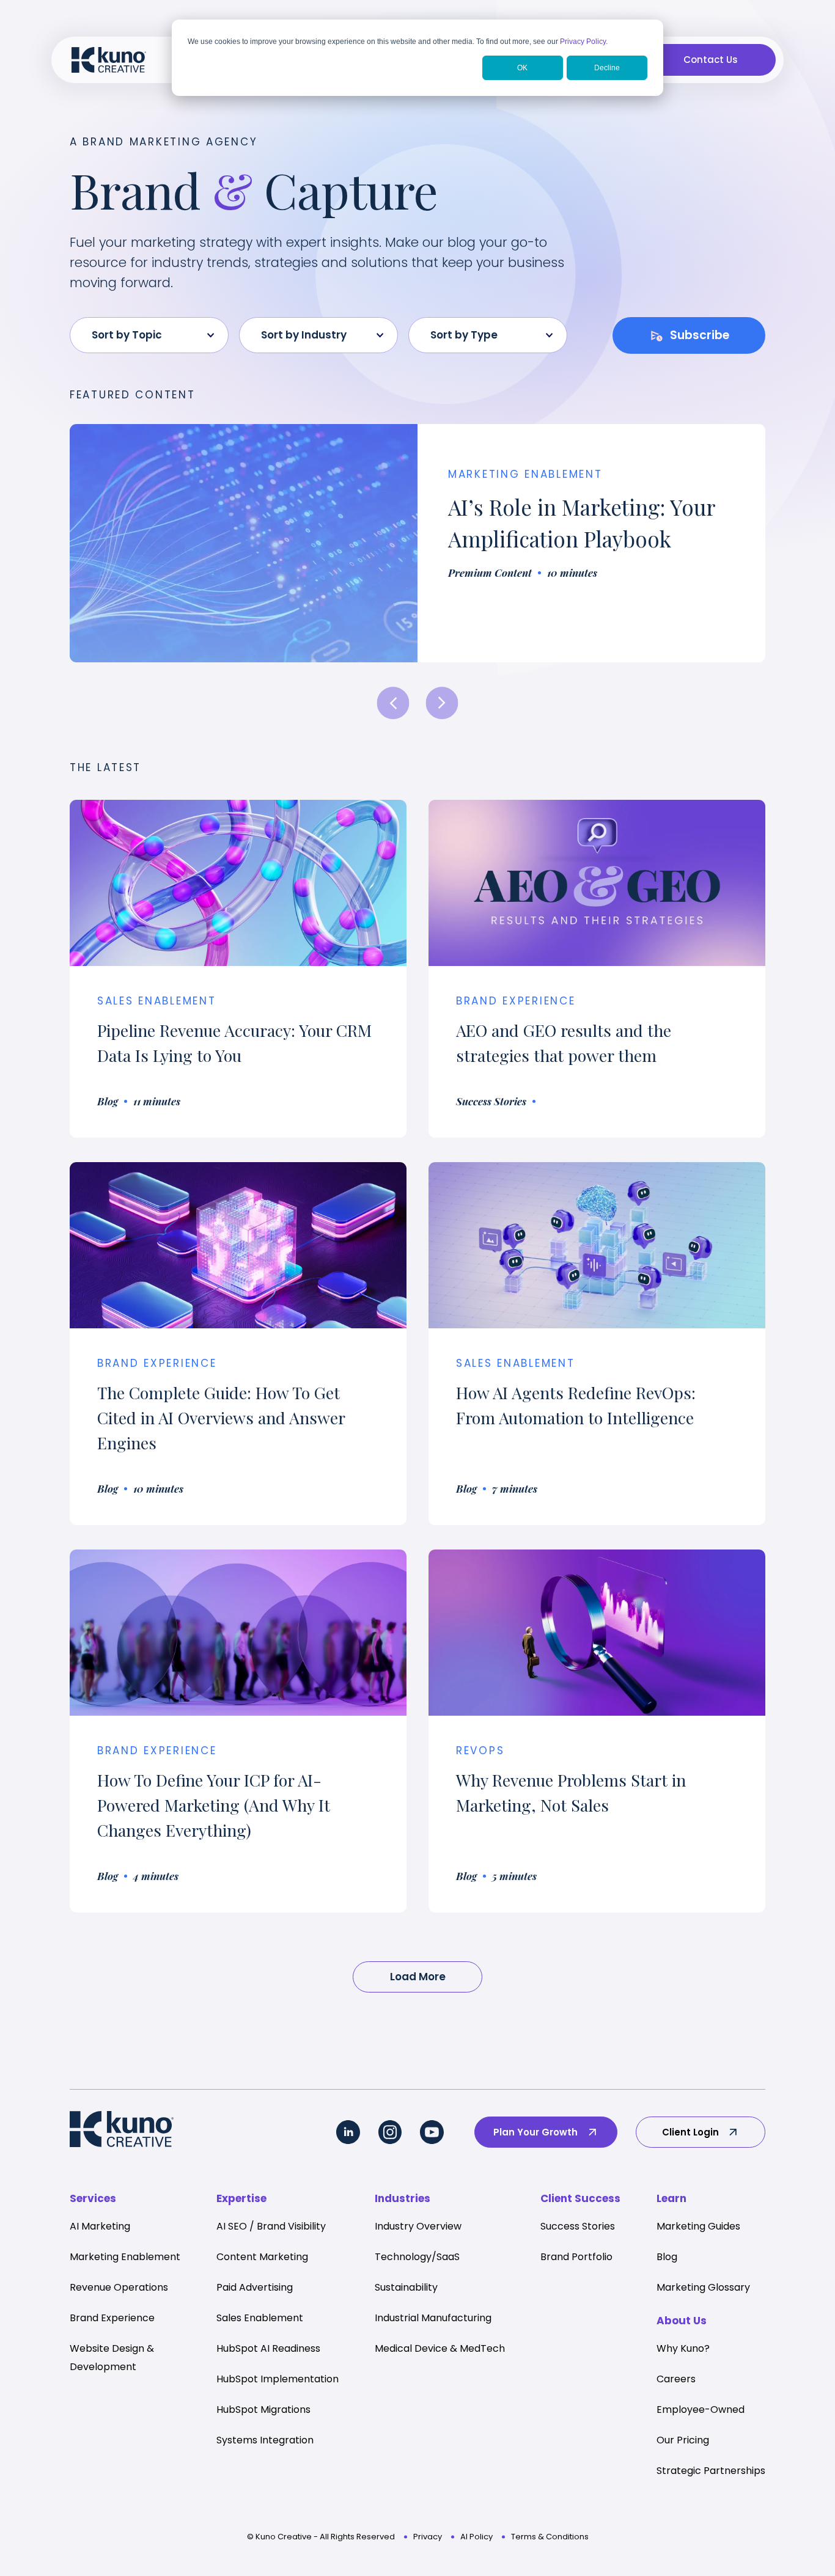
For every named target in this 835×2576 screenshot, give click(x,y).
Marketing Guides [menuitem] (698, 2226)
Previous (393, 703)
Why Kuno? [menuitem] (683, 2348)
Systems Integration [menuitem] (265, 2440)
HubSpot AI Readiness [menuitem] (268, 2348)
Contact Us (711, 60)
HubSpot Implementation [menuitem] (278, 2379)
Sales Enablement (157, 1001)
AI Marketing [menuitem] (100, 2226)
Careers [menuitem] (676, 2379)
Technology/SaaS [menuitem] (417, 2257)
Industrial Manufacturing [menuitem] (433, 2318)
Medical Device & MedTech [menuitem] (440, 2348)
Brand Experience (157, 1363)
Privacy (428, 2537)
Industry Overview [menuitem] (418, 2226)
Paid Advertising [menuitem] (255, 2287)
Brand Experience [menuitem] (112, 2318)
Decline (607, 68)
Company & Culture (516, 474)
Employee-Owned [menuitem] (701, 2410)
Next (442, 703)
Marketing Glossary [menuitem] (703, 2287)
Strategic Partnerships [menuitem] (711, 2471)
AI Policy (476, 2537)
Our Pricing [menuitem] (683, 2440)
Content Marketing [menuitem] (262, 2257)
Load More (418, 1977)
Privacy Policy (583, 42)
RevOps (480, 1751)
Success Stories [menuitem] (578, 2226)
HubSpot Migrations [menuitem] (263, 2410)
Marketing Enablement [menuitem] (125, 2257)
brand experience (516, 1001)
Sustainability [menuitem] (406, 2287)
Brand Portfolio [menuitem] (576, 2257)
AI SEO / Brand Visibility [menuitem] (271, 2226)
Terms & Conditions (550, 2537)
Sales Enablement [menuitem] (260, 2318)
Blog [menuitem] (667, 2257)
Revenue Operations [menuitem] (119, 2287)
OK (522, 68)
